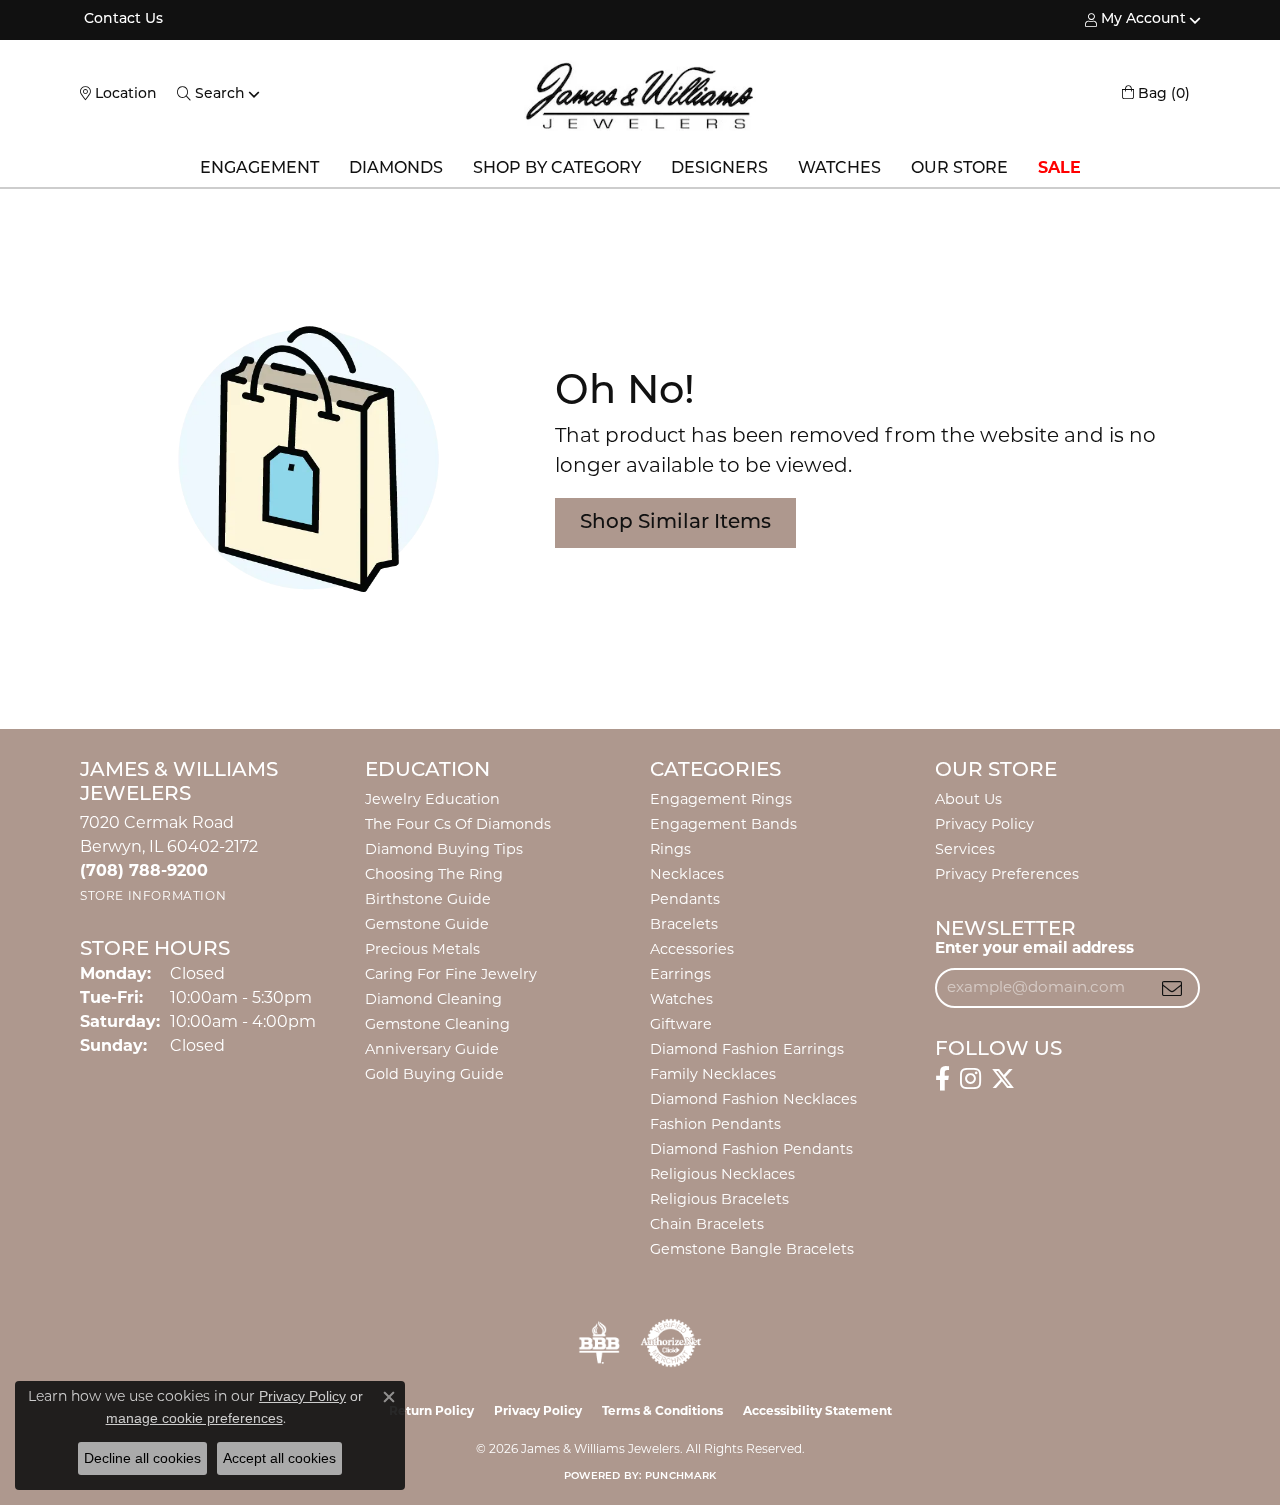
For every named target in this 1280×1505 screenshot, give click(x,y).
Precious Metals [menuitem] (422, 950)
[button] (1135, 20)
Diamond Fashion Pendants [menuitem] (751, 1150)
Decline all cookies (142, 1458)
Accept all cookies (279, 1458)
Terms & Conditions (662, 1412)
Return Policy (431, 1412)
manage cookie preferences (194, 1418)
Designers (719, 169)
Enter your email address (1034, 949)
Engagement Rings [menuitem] (721, 800)
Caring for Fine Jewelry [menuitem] (451, 975)
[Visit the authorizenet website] (671, 1343)
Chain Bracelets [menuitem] (707, 1225)
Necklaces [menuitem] (687, 875)
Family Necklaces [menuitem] (713, 1075)
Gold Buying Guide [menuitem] (434, 1075)
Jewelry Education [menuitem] (432, 800)
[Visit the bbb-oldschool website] (599, 1343)
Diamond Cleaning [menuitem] (433, 1000)
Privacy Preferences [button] (1007, 875)
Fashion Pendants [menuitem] (715, 1125)
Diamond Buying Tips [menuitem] (444, 850)
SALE (1059, 169)
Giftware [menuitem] (681, 1025)
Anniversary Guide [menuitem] (432, 1050)
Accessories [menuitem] (692, 950)
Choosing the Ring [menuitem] (434, 875)
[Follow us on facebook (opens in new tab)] (942, 1079)
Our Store (959, 169)
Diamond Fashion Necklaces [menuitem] (753, 1100)
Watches (839, 169)
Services (965, 850)
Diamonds (396, 169)
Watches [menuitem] (681, 1000)
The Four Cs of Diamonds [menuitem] (458, 825)
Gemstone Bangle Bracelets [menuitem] (752, 1250)
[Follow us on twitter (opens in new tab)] (1003, 1079)
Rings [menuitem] (670, 850)
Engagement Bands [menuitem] (723, 825)
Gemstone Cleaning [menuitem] (437, 1025)
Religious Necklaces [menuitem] (722, 1175)
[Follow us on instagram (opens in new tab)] (970, 1079)
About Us (968, 800)
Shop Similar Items (675, 523)
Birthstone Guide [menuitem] (428, 900)
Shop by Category (557, 169)
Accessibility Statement (817, 1412)
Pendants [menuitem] (685, 900)
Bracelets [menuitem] (684, 925)
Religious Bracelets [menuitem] (719, 1200)
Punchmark (680, 1476)
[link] (121, 20)
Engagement (259, 169)
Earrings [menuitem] (680, 975)
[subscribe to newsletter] (1172, 988)
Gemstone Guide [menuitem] (427, 925)
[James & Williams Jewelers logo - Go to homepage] (639, 95)
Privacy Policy (984, 825)
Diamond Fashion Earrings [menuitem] (747, 1050)
